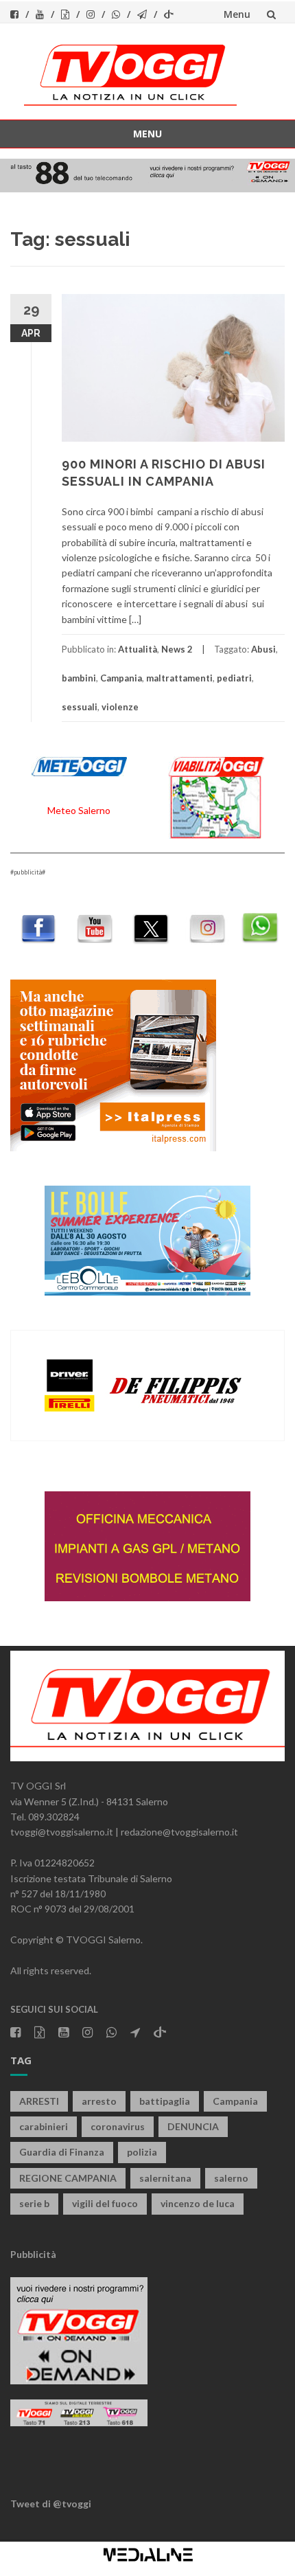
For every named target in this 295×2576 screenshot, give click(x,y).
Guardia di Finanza (62, 2152)
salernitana (165, 2178)
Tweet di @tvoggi (51, 2504)
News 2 (177, 649)
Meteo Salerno (79, 810)
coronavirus (118, 2126)
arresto (99, 2101)
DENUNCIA (193, 2126)
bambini (79, 678)
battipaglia (165, 2101)
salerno (231, 2178)
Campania (121, 678)
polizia (142, 2152)
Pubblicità (33, 2254)
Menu (237, 14)
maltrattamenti (179, 678)
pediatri (234, 678)
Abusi (263, 649)
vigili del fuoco (105, 2203)
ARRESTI (39, 2101)
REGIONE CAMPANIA (68, 2178)
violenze (120, 707)
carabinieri (44, 2126)
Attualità (138, 649)
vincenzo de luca (198, 2203)
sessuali (80, 707)
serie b (34, 2203)
